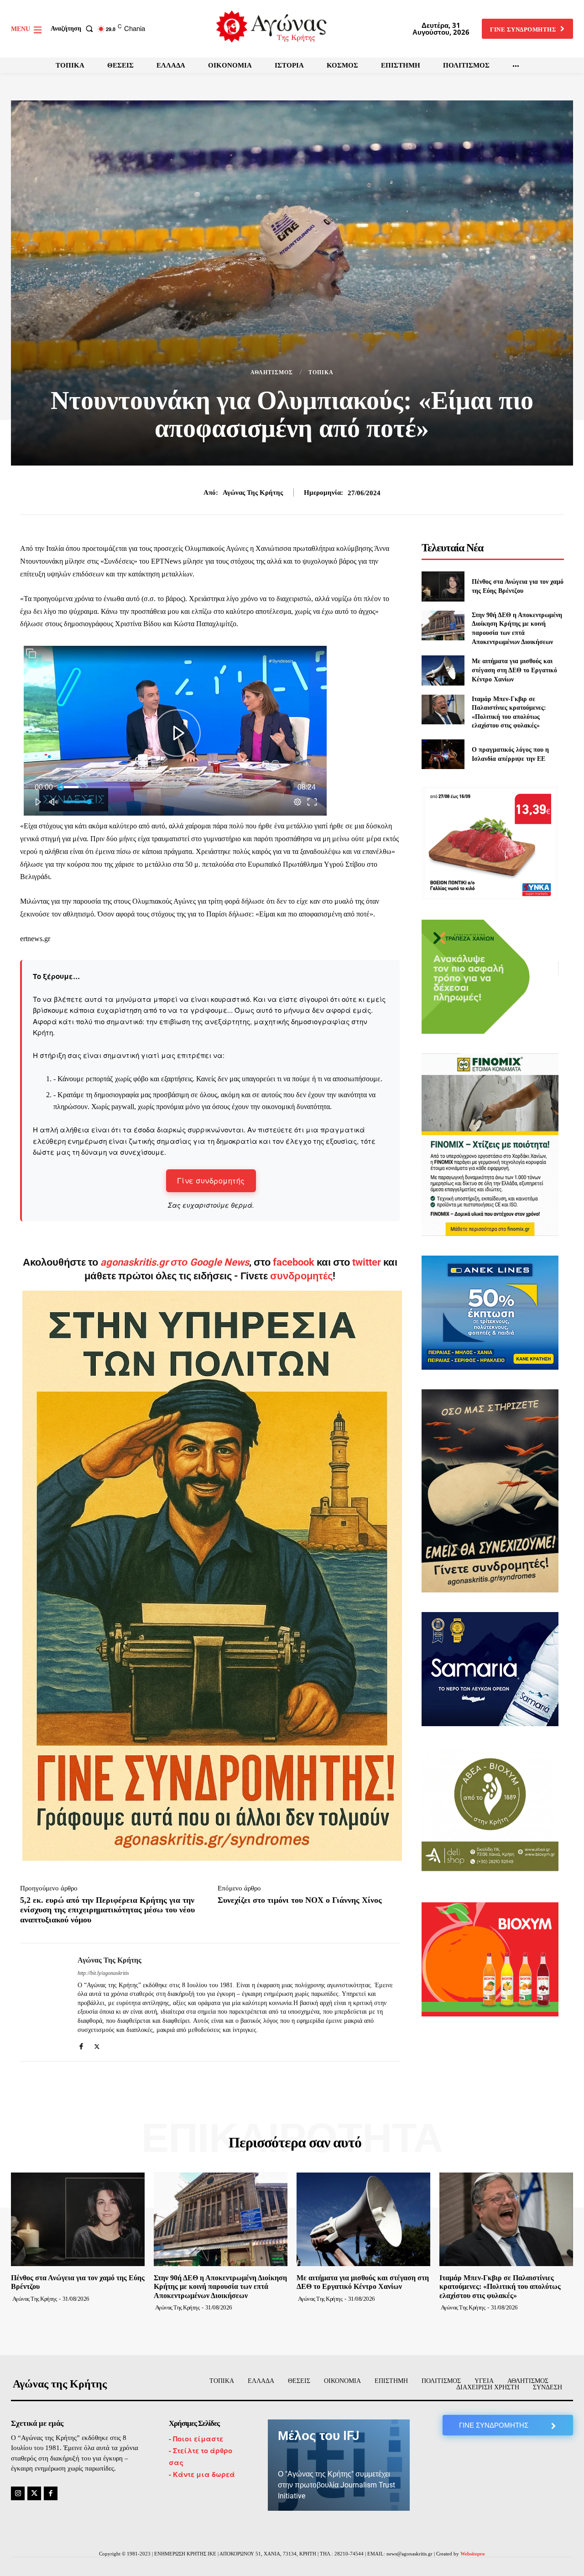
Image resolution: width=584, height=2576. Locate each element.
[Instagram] (18, 2493)
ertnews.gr (35, 939)
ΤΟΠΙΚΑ (321, 372)
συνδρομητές (301, 1276)
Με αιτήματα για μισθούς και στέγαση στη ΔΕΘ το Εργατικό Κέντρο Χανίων (514, 670)
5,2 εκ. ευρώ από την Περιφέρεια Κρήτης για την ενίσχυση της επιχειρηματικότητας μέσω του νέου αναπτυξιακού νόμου (107, 1910)
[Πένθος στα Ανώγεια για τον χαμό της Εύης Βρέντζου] (443, 586)
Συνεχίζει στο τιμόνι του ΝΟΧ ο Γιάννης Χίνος (300, 1900)
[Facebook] (81, 2044)
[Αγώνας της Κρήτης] (42, 2002)
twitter (367, 1262)
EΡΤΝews (166, 561)
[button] (74, 29)
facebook (295, 1262)
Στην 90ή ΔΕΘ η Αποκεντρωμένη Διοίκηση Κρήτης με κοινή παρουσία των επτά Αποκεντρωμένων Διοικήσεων (220, 2286)
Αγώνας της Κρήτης (253, 492)
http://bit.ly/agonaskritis (103, 1973)
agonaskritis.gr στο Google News (175, 1262)
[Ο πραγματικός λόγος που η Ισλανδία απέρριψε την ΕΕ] (443, 754)
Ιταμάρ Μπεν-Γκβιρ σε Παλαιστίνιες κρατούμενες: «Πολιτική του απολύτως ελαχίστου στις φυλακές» (500, 2286)
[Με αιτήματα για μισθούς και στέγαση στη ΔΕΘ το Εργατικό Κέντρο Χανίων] (443, 670)
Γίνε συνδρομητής (211, 1181)
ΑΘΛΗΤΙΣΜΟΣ (272, 372)
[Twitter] (97, 2044)
